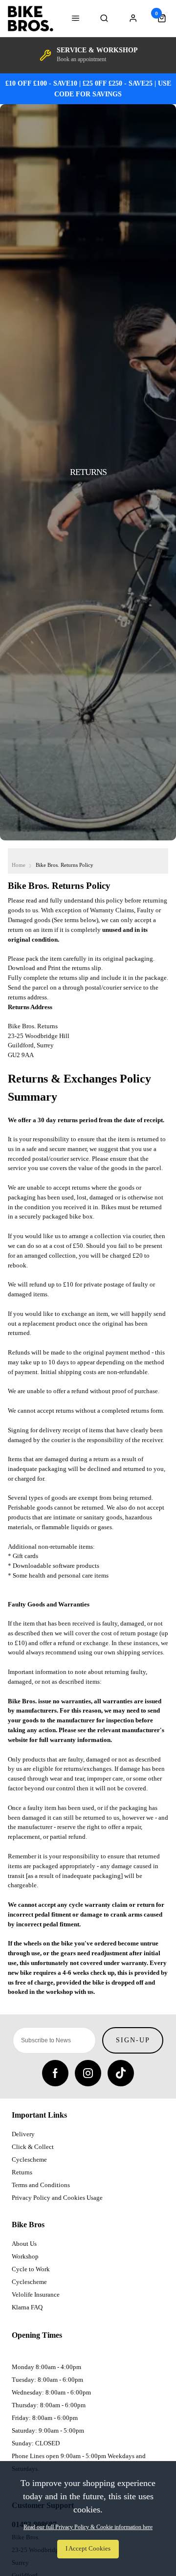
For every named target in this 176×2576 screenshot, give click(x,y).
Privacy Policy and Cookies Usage (57, 2198)
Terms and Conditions (41, 2185)
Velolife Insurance (36, 2294)
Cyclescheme (29, 2159)
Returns (22, 2172)
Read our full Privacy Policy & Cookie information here (88, 2527)
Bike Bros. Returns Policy (65, 865)
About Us (24, 2244)
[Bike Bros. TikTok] (121, 2073)
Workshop (25, 2256)
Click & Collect (33, 2147)
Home (19, 865)
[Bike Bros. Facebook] (55, 2073)
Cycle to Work (31, 2269)
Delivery (23, 2134)
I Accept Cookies (88, 2549)
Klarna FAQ (27, 2307)
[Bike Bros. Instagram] (88, 2073)
